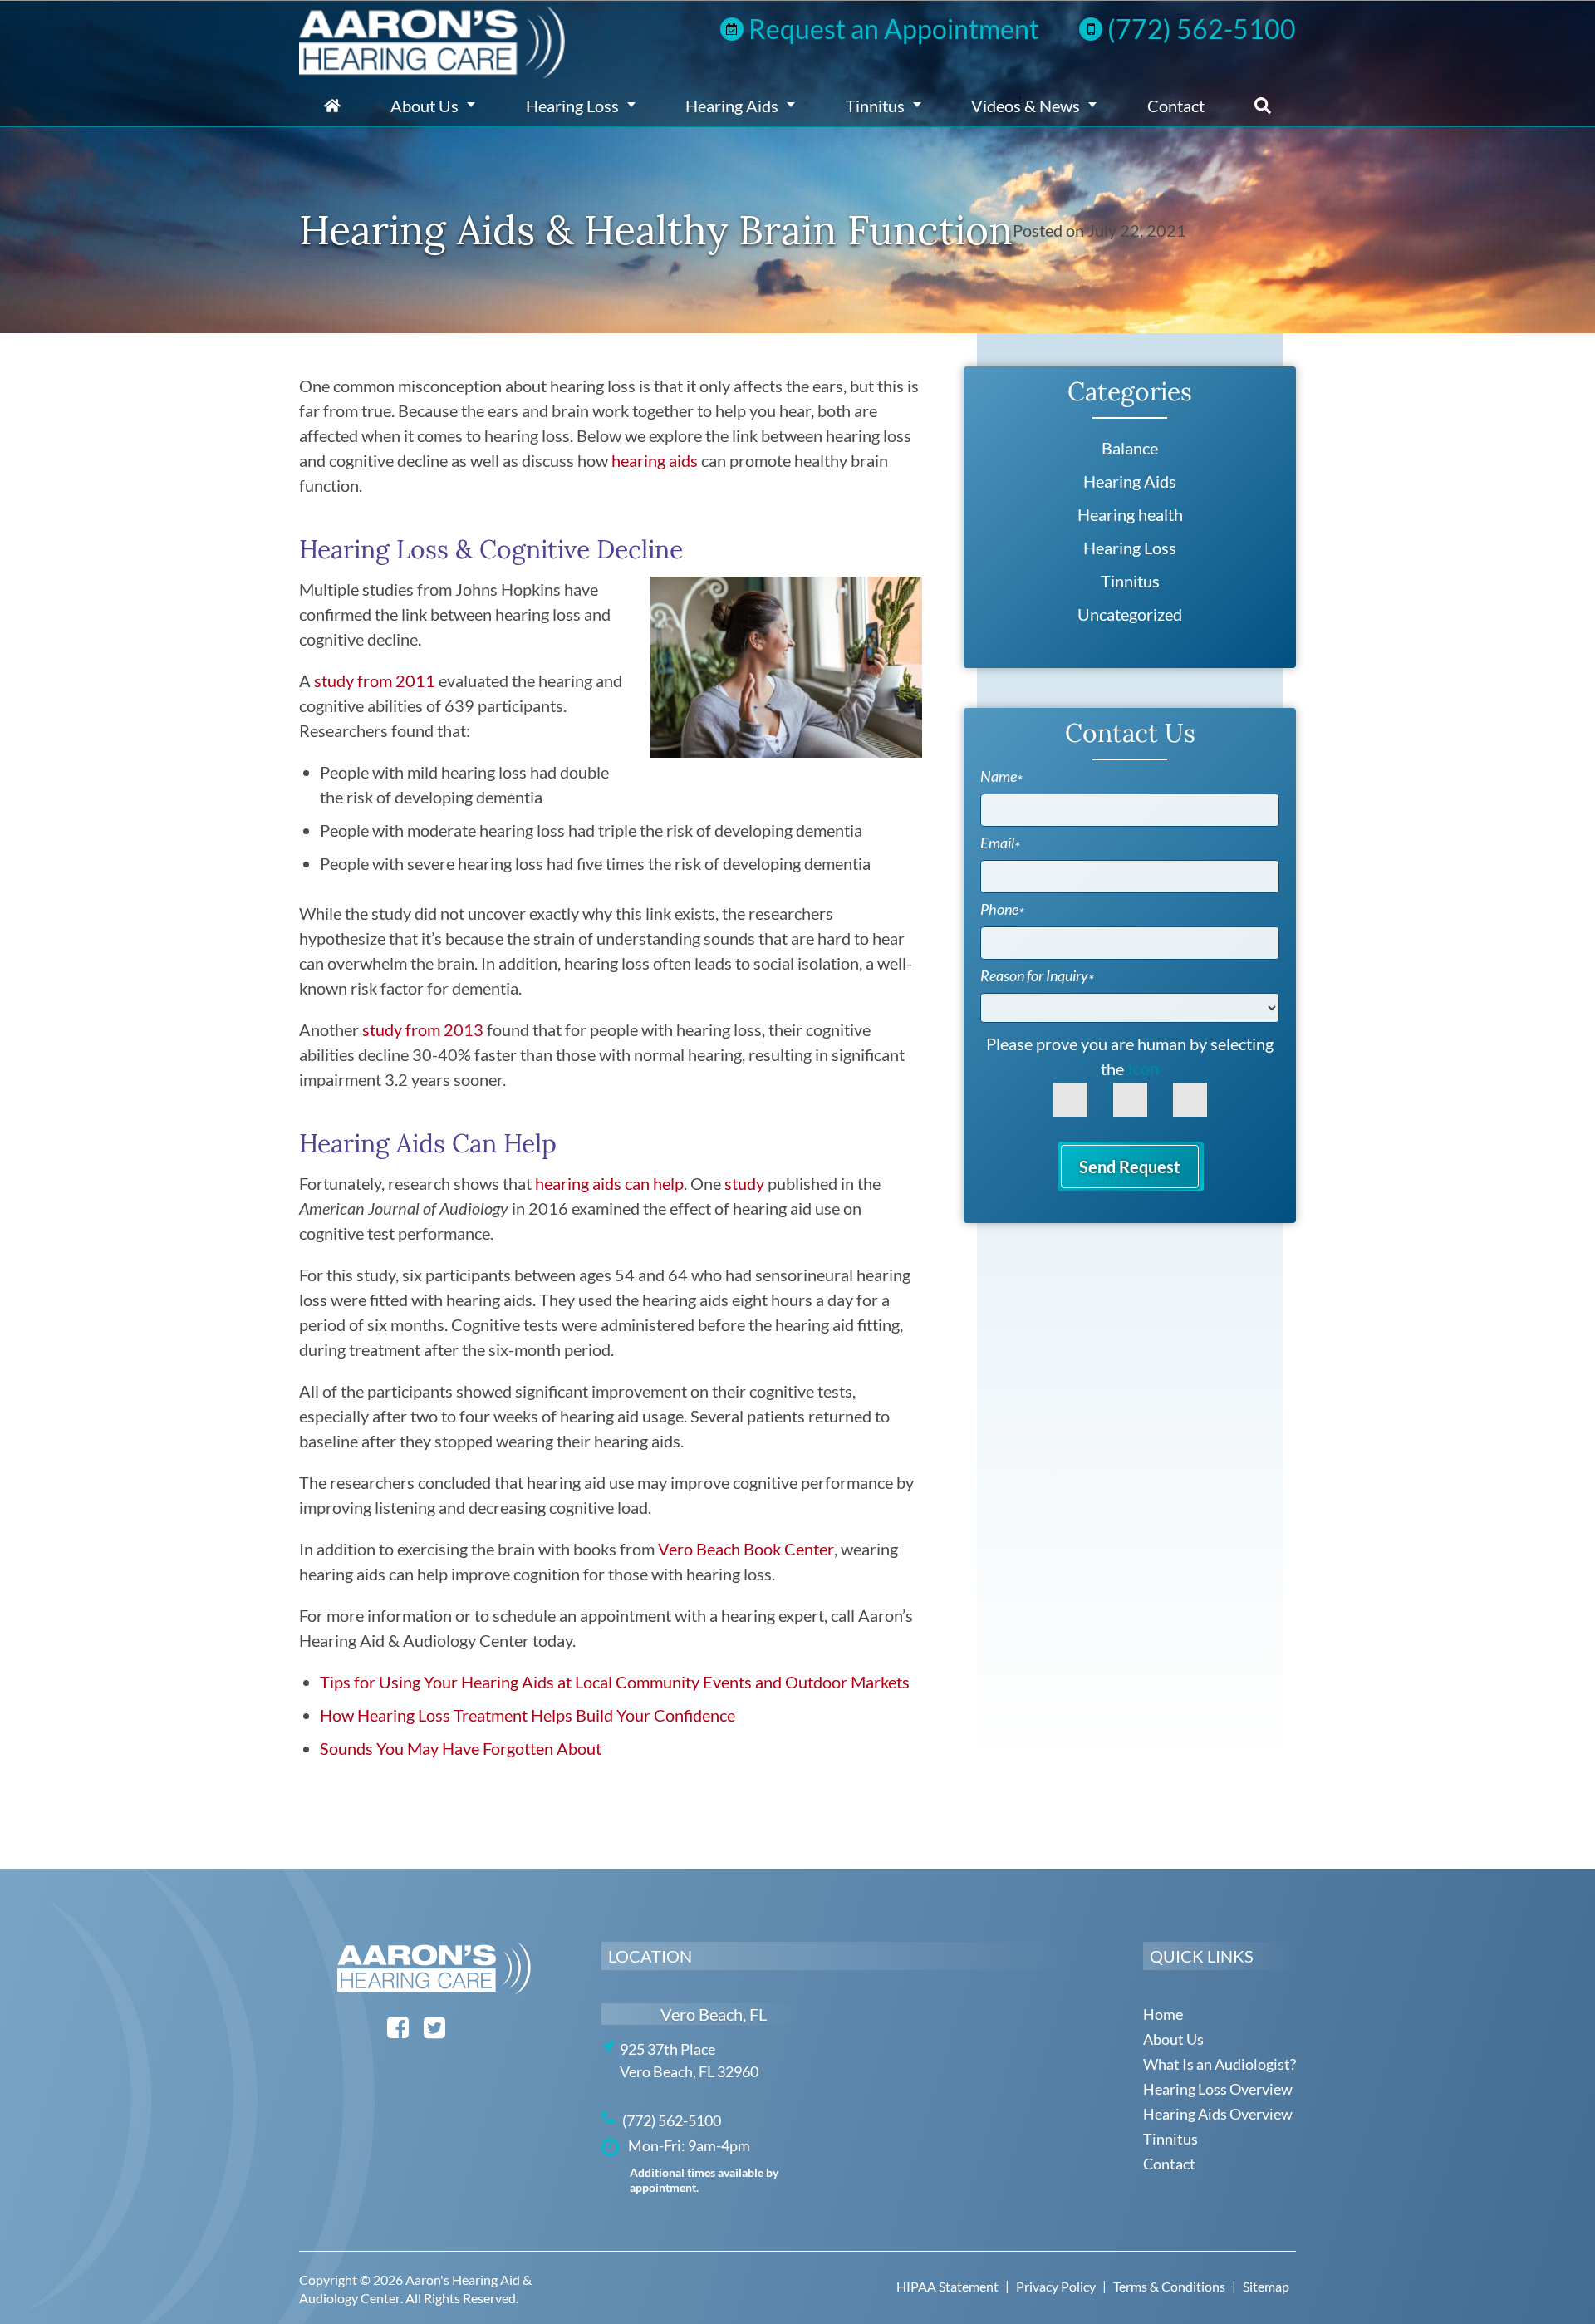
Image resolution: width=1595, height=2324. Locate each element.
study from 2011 (375, 680)
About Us (425, 106)
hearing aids (655, 460)
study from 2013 (423, 1029)
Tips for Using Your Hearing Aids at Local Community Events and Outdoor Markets (615, 1682)
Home (332, 106)
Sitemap (1266, 2286)
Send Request (1130, 1167)
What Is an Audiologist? (1220, 2064)
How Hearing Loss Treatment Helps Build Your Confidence (528, 1715)
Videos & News (1026, 106)
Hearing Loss (572, 106)
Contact (1176, 106)
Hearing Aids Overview (1218, 2114)
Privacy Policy (1056, 2286)
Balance (1130, 448)
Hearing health (1130, 514)
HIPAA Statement (947, 2286)
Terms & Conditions (1169, 2286)
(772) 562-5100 (1202, 29)
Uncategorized (1130, 614)
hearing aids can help (609, 1183)
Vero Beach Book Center (746, 1549)
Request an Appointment (894, 29)
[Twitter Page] (434, 2033)
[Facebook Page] (398, 2033)
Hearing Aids (732, 106)
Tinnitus (875, 106)
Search (1263, 106)
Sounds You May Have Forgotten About (461, 1748)
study (744, 1183)
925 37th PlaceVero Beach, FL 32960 (680, 2060)
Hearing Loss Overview (1218, 2089)
